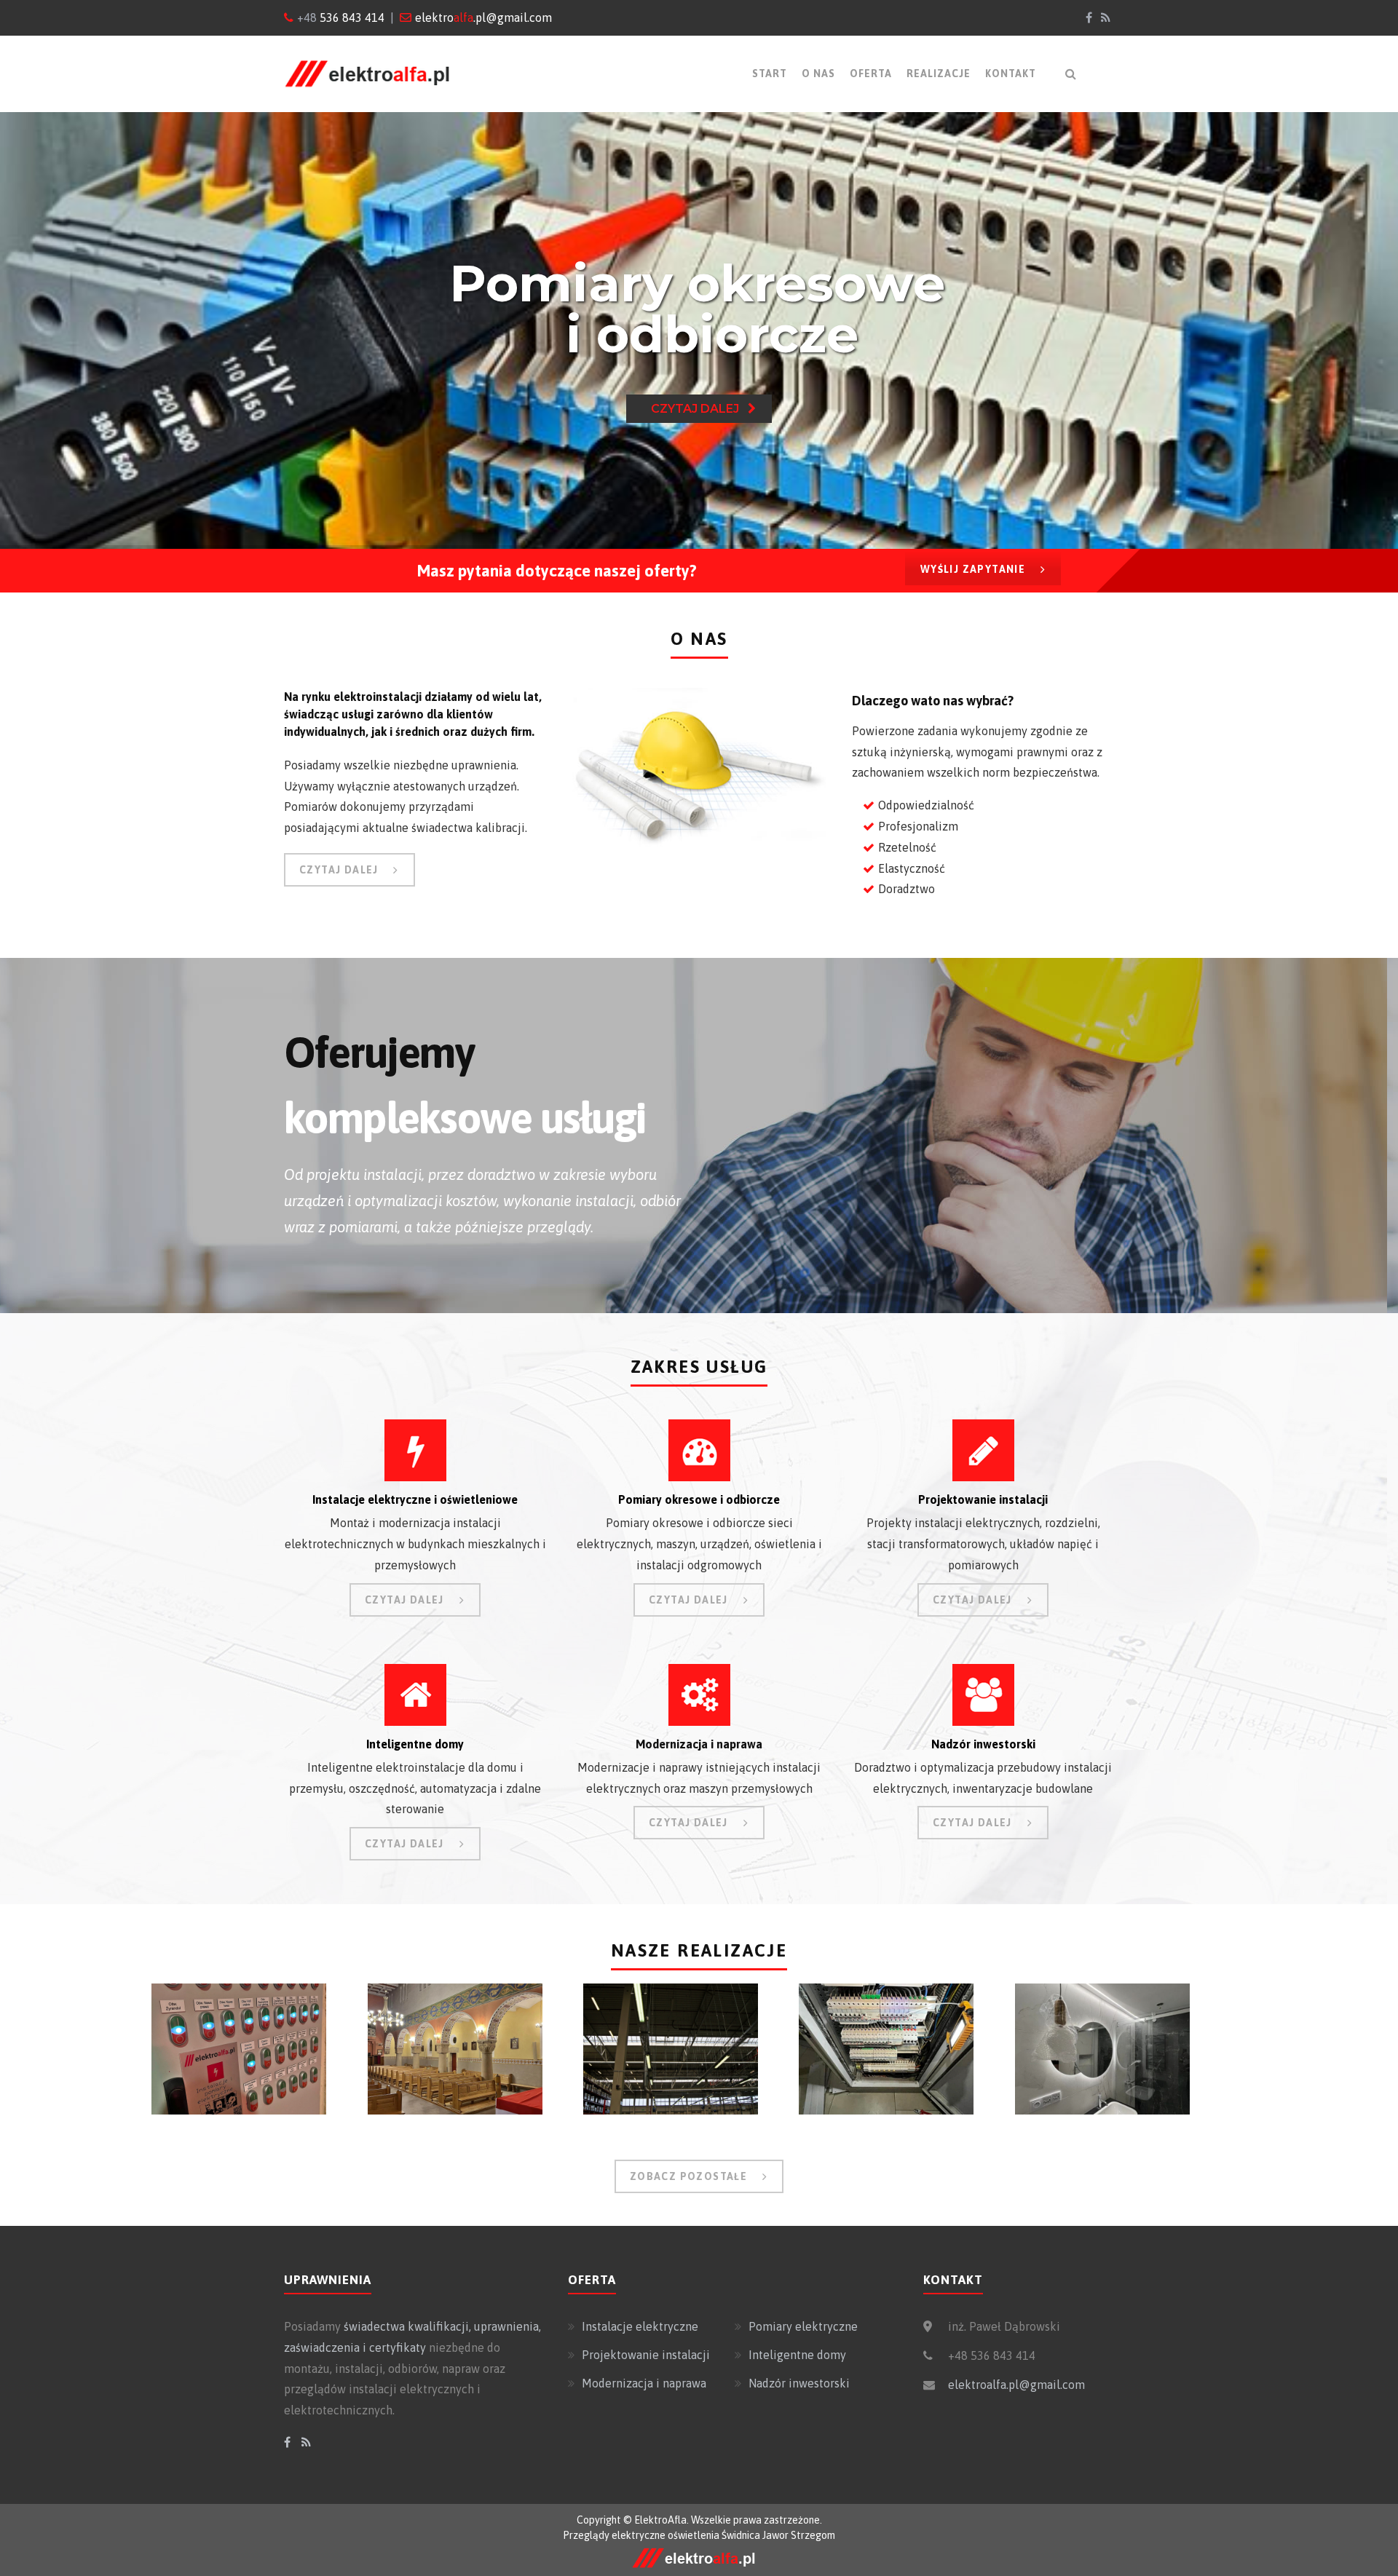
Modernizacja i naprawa (644, 2383)
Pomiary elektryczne (803, 2326)
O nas (818, 74)
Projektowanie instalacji (646, 2355)
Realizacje (939, 74)
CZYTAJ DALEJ (339, 870)
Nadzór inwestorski (799, 2383)
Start (770, 74)
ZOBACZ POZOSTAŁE (688, 2176)
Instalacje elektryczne (640, 2326)
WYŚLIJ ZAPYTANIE (973, 569)
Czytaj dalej (699, 409)
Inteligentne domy (797, 2355)
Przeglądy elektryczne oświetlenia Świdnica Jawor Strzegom (699, 2535)
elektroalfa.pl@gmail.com (1016, 2385)
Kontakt (1011, 74)
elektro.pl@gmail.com (483, 17)
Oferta (871, 74)
